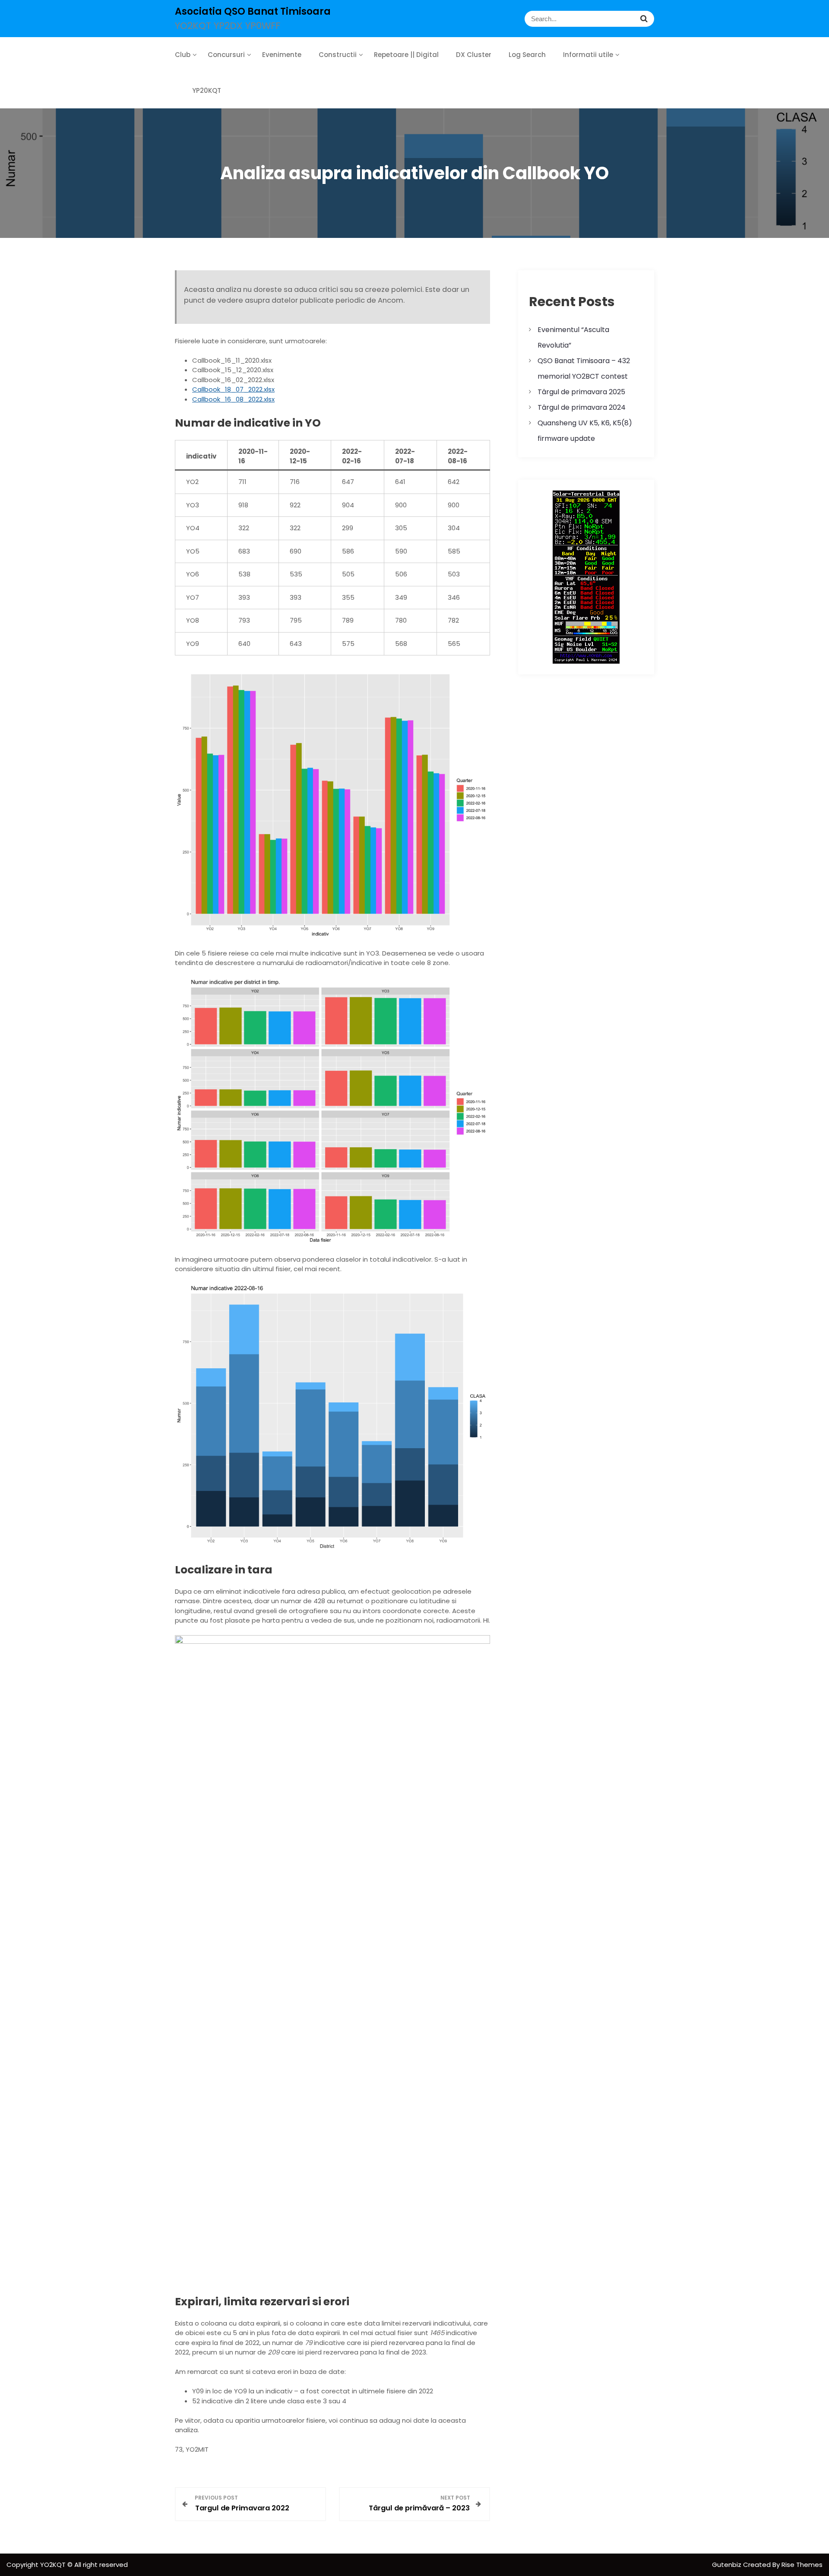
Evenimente (282, 55)
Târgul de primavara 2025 (581, 392)
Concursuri (226, 55)
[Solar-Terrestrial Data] (586, 577)
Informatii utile (588, 55)
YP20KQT (207, 90)
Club (183, 55)
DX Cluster (474, 55)
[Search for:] (534, 19)
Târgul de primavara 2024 (582, 407)
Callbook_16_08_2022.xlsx (233, 399)
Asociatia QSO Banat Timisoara (253, 11)
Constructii (338, 55)
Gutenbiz (728, 2565)
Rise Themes (802, 2565)
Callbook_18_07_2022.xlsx (233, 389)
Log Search (527, 55)
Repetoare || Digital (406, 55)
